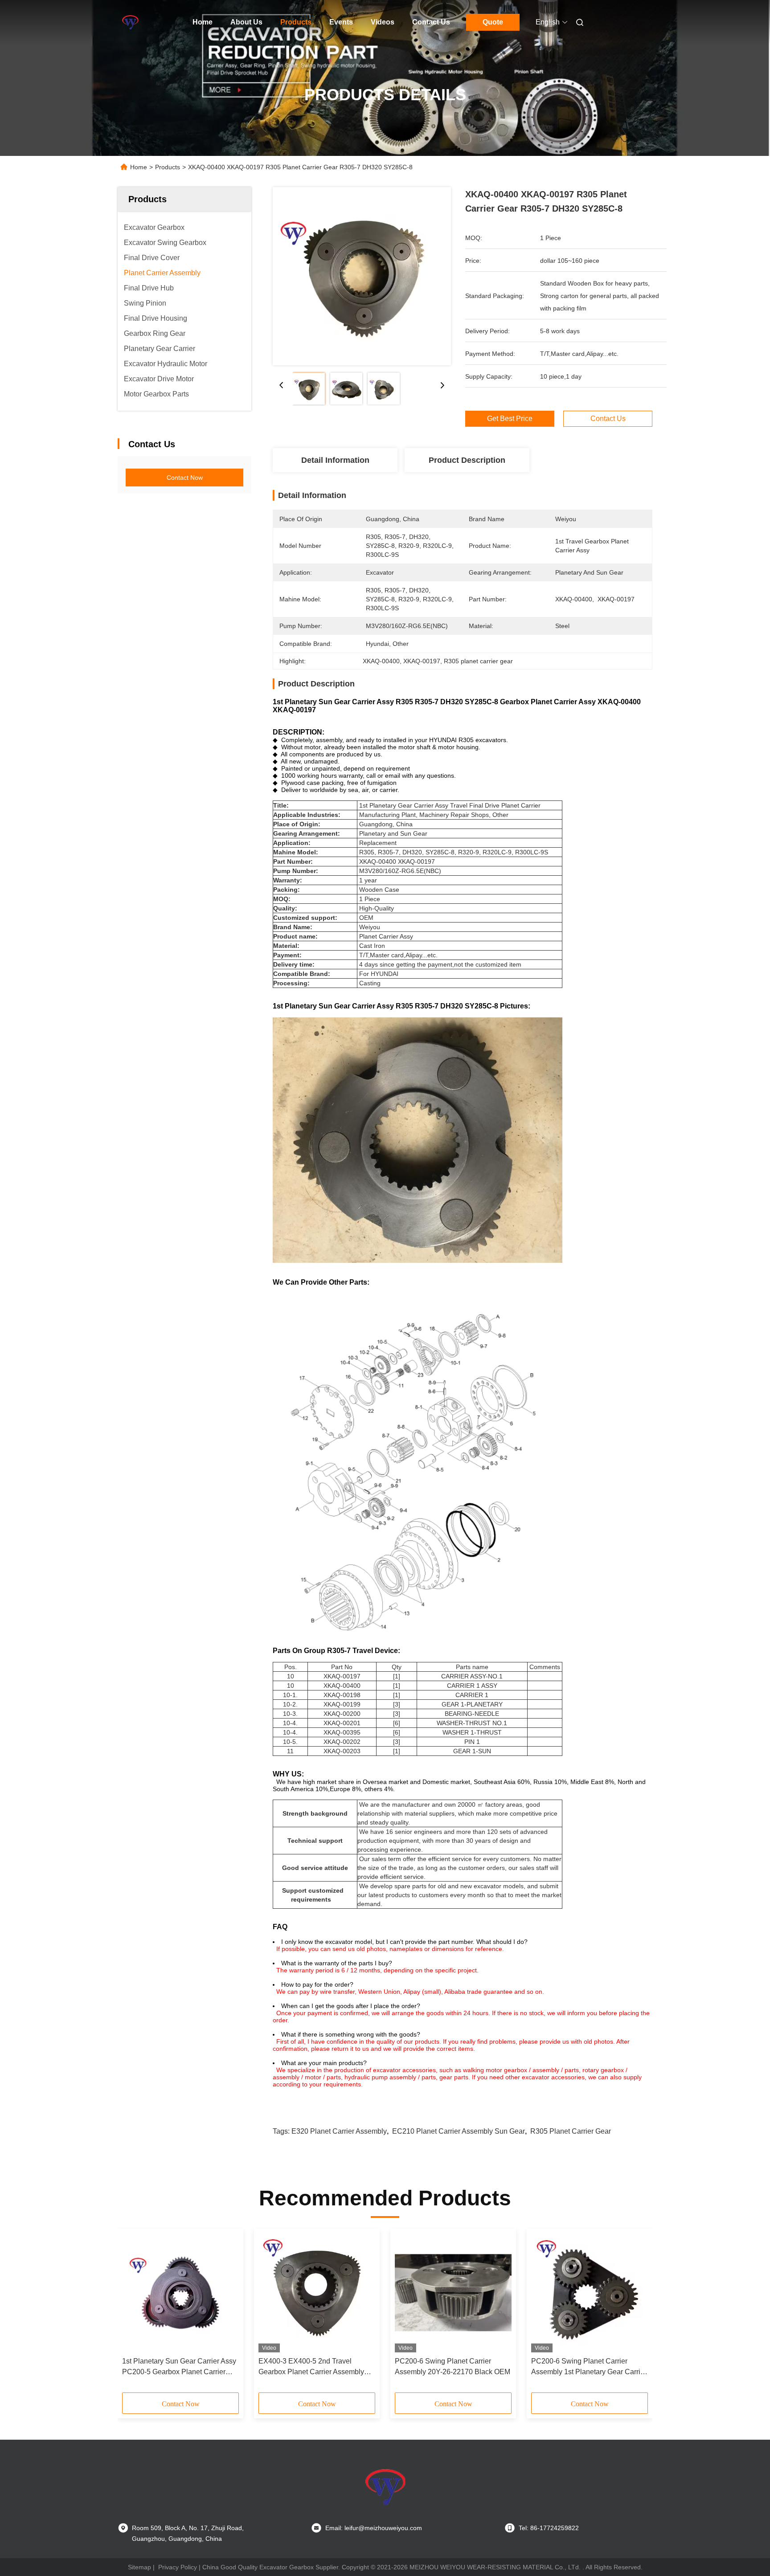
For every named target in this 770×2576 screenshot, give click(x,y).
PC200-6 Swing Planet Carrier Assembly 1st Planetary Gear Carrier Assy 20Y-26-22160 (589, 2367)
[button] (134, 2314)
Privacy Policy (178, 2567)
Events (341, 22)
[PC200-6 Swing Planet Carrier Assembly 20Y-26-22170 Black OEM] (453, 2293)
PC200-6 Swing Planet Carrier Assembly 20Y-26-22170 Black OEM (453, 2366)
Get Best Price (510, 418)
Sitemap (139, 2567)
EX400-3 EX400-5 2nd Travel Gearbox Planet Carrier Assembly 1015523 (311, 2367)
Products (296, 22)
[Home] (130, 22)
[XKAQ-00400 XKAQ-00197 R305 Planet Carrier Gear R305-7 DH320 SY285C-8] (362, 276)
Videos (383, 22)
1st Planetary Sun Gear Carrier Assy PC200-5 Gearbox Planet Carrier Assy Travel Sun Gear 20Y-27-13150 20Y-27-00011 (180, 2367)
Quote (493, 22)
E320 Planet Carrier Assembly (339, 2131)
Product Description (467, 460)
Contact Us (431, 22)
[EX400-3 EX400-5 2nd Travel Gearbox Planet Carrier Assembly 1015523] (317, 2293)
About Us (246, 22)
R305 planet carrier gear (571, 2131)
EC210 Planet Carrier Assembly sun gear (459, 2131)
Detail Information (335, 460)
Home (203, 22)
